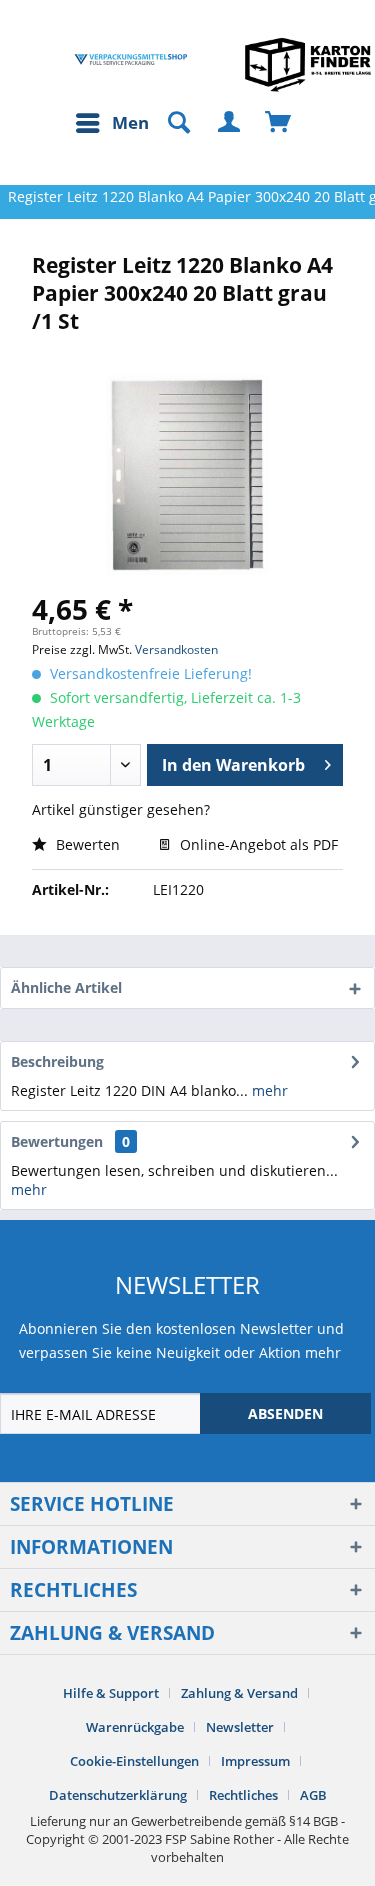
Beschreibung (57, 1061)
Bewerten (86, 844)
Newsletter (240, 1727)
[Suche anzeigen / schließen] (170, 123)
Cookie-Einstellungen (134, 1761)
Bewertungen (57, 1141)
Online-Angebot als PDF (257, 844)
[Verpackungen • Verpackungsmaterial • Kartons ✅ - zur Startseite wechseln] (131, 59)
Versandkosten (176, 649)
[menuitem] (117, 123)
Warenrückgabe (135, 1727)
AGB (313, 1795)
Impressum (255, 1761)
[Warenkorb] (279, 123)
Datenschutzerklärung (118, 1795)
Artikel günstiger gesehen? (121, 809)
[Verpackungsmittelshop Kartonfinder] (308, 64)
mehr (268, 1090)
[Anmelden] (230, 123)
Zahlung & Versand (239, 1693)
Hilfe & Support (111, 1693)
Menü (136, 122)
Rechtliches (243, 1795)
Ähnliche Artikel (66, 987)
